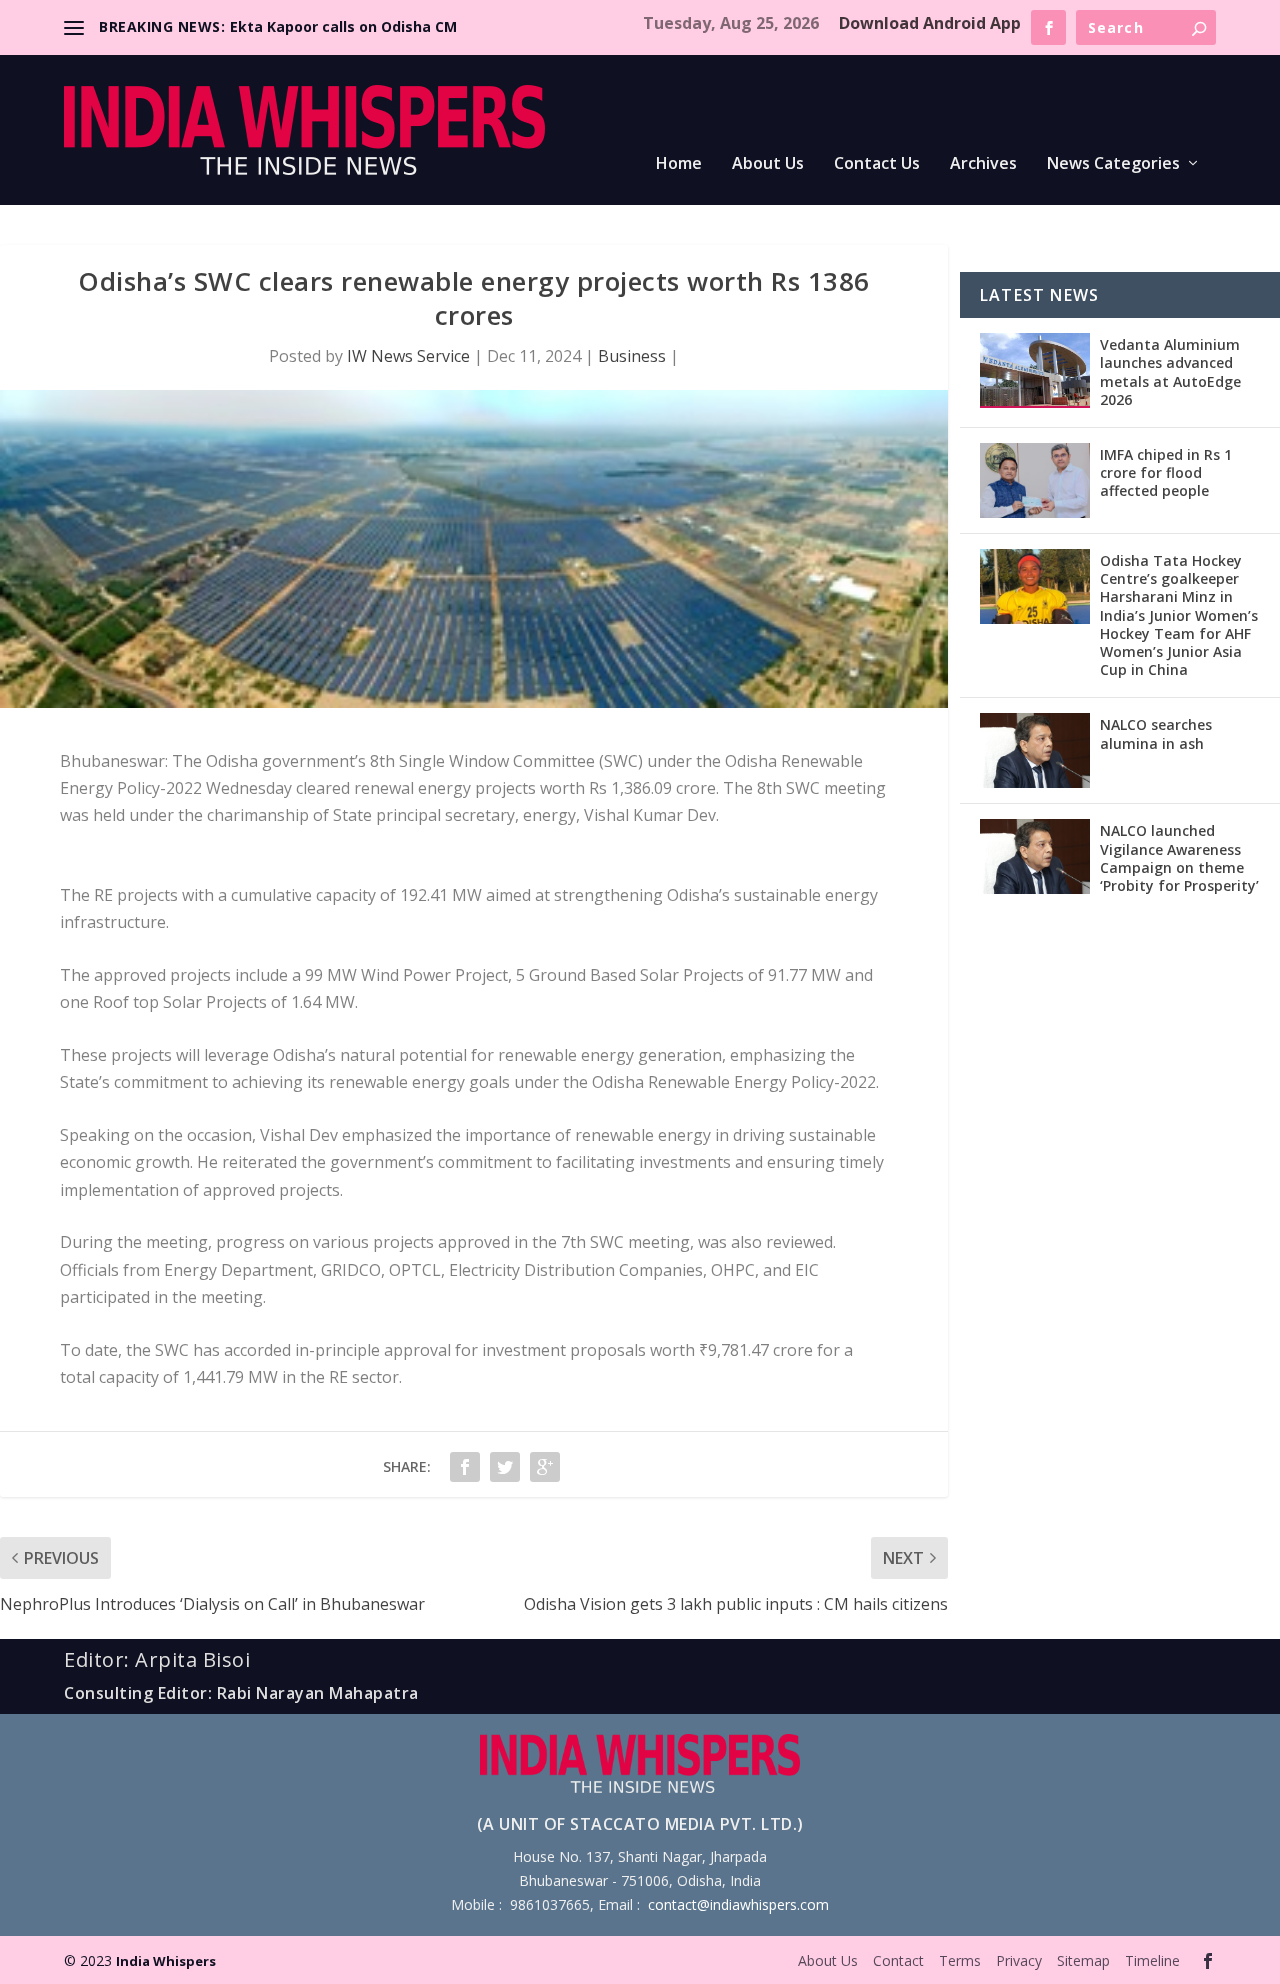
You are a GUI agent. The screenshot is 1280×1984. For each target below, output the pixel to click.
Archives (983, 164)
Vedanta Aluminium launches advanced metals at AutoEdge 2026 (1170, 372)
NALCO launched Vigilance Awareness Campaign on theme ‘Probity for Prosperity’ (1179, 858)
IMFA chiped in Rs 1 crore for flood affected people (1166, 472)
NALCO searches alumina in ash (1156, 733)
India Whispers (166, 1961)
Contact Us (877, 164)
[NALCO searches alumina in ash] (1035, 750)
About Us (768, 164)
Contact (898, 1960)
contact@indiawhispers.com (738, 1904)
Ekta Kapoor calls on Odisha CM (343, 26)
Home (679, 164)
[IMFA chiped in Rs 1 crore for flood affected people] (1035, 480)
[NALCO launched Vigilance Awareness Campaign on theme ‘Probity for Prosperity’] (1035, 856)
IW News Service (408, 356)
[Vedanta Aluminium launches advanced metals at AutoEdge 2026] (1035, 370)
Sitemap (1083, 1960)
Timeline (1152, 1960)
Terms (960, 1960)
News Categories (1113, 164)
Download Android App (930, 23)
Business (632, 356)
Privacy (1019, 1960)
